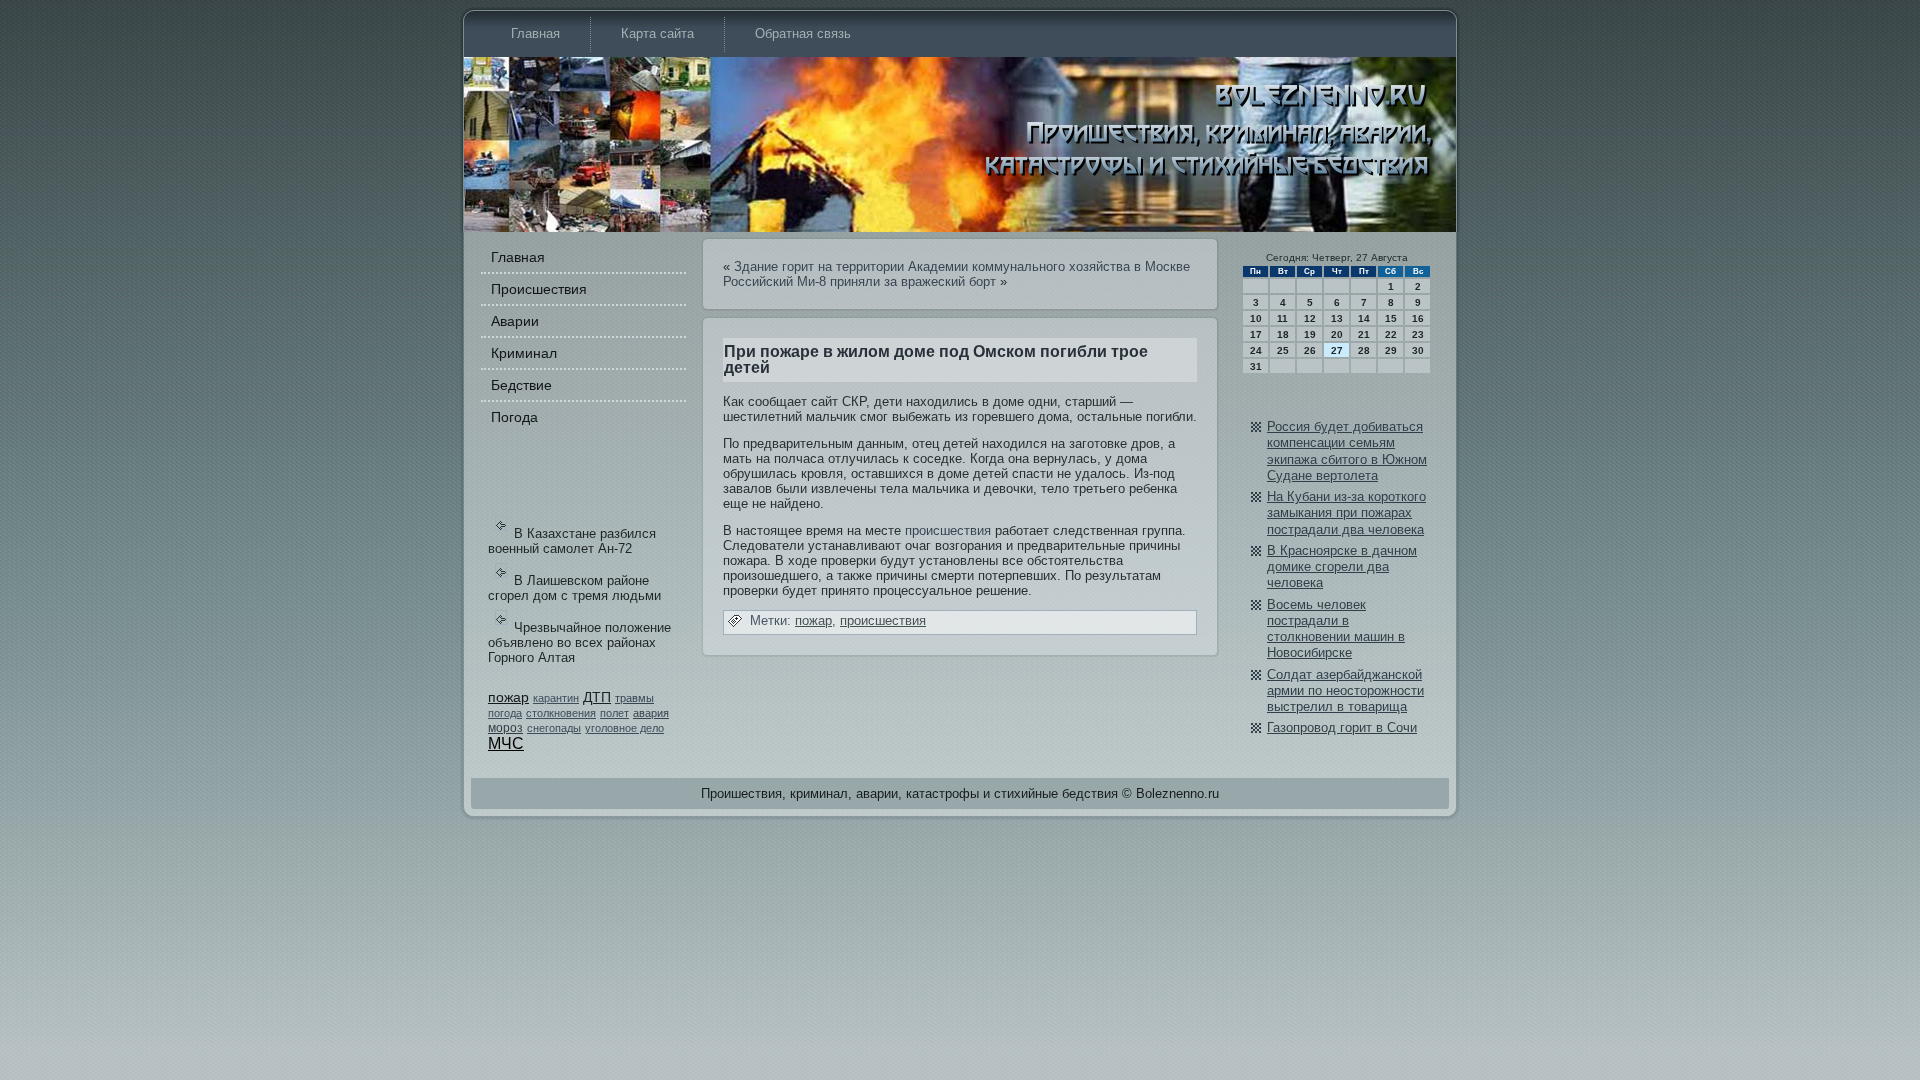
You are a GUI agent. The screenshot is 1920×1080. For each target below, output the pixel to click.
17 (1256, 334)
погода (505, 713)
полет (614, 713)
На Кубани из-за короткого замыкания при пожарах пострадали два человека (1346, 513)
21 (1364, 334)
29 (1391, 350)
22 (1391, 334)
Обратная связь (803, 33)
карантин (556, 698)
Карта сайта (657, 33)
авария (651, 713)
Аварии (515, 321)
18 (1283, 334)
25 (1283, 350)
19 (1310, 334)
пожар (508, 697)
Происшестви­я (539, 289)
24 (1256, 350)
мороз (505, 728)
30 (1418, 350)
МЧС (506, 743)
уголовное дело (624, 728)
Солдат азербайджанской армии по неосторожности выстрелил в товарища (1345, 691)
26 (1310, 350)
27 (1337, 350)
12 (1310, 318)
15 (1391, 318)
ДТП (597, 697)
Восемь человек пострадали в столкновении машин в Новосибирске (1336, 629)
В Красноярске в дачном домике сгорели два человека (1342, 567)
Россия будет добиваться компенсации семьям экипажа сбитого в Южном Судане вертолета (1347, 451)
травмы (634, 698)
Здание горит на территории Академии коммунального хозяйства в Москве (962, 266)
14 (1364, 318)
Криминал (524, 353)
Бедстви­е (521, 385)
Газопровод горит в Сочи (1342, 727)
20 (1337, 334)
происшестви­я (948, 530)
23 (1418, 334)
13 (1337, 318)
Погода (514, 417)
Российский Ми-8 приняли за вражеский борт (859, 281)
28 (1364, 350)
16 (1418, 318)
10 (1256, 318)
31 (1256, 366)
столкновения (561, 713)
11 (1282, 318)
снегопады (554, 728)
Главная (535, 33)
